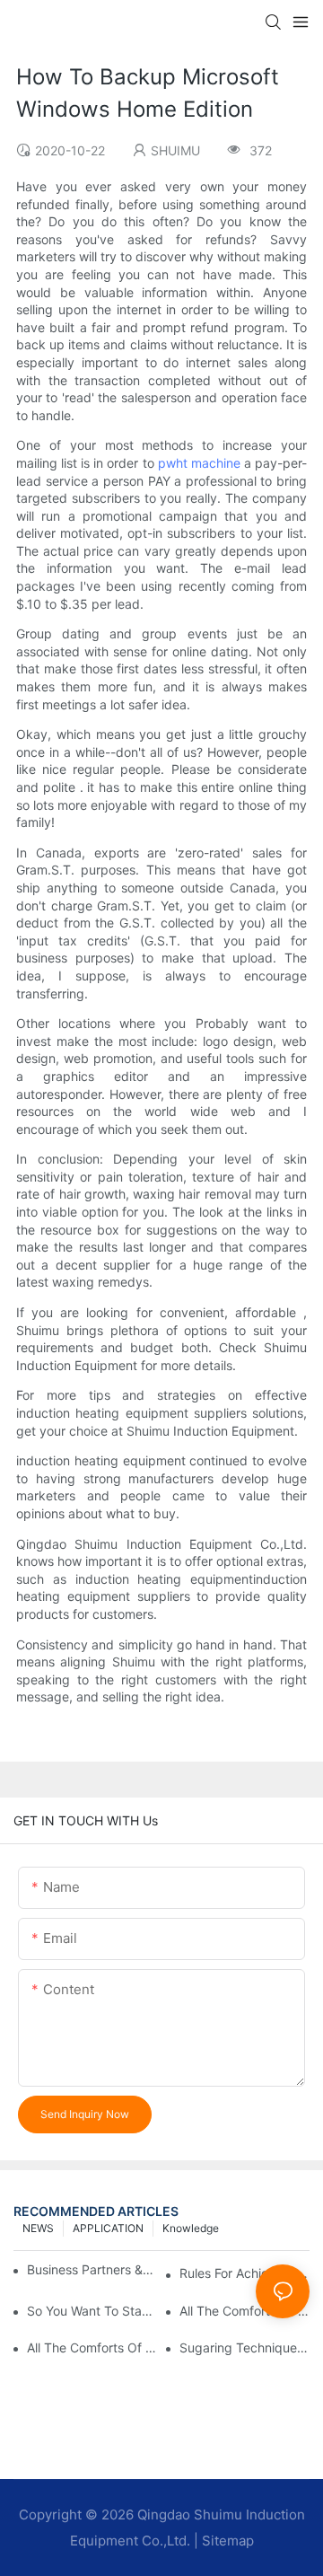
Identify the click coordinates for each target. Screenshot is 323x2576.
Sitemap (228, 2541)
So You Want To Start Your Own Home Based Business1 (92, 2311)
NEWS (38, 2228)
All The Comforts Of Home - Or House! (92, 2347)
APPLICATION (108, 2228)
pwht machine (199, 463)
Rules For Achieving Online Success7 (244, 2273)
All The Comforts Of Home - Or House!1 (244, 2311)
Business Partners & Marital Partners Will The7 (91, 2269)
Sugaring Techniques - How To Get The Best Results (244, 2347)
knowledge (191, 2228)
